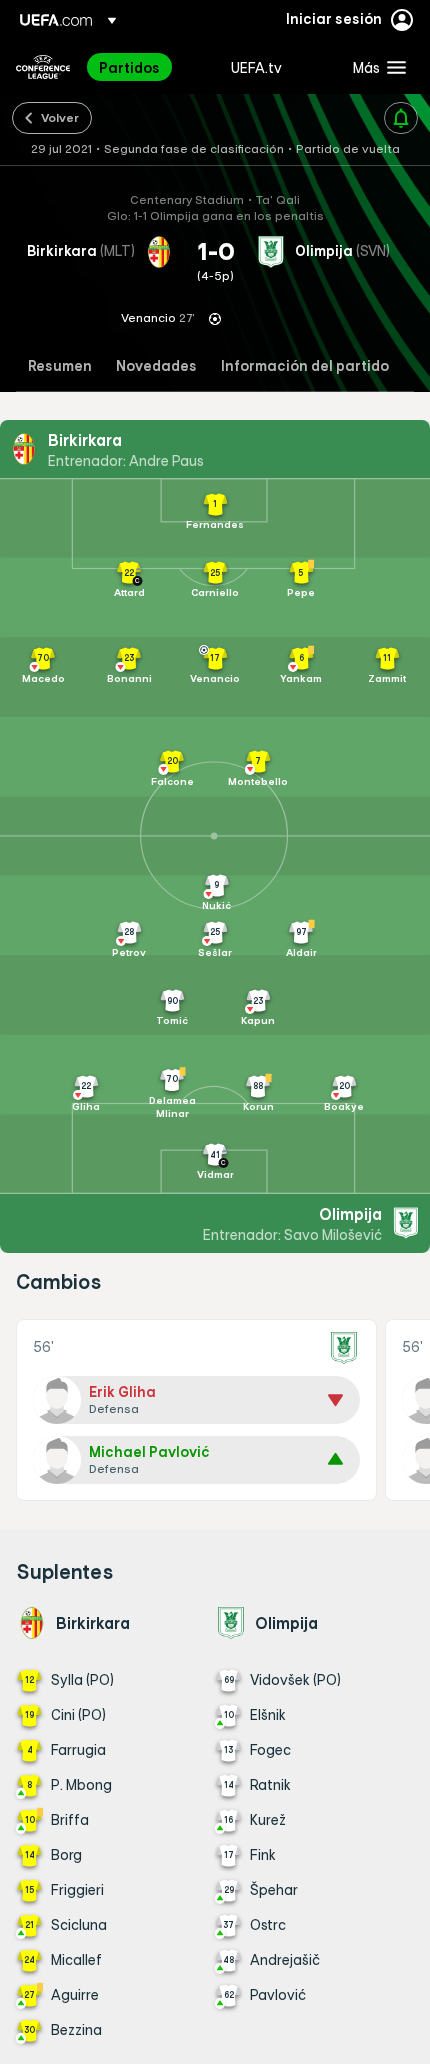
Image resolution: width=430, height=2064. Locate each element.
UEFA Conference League (43, 67)
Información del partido (305, 366)
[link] (129, 67)
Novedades (156, 366)
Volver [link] (60, 117)
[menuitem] (148, 67)
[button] (375, 67)
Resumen (60, 366)
